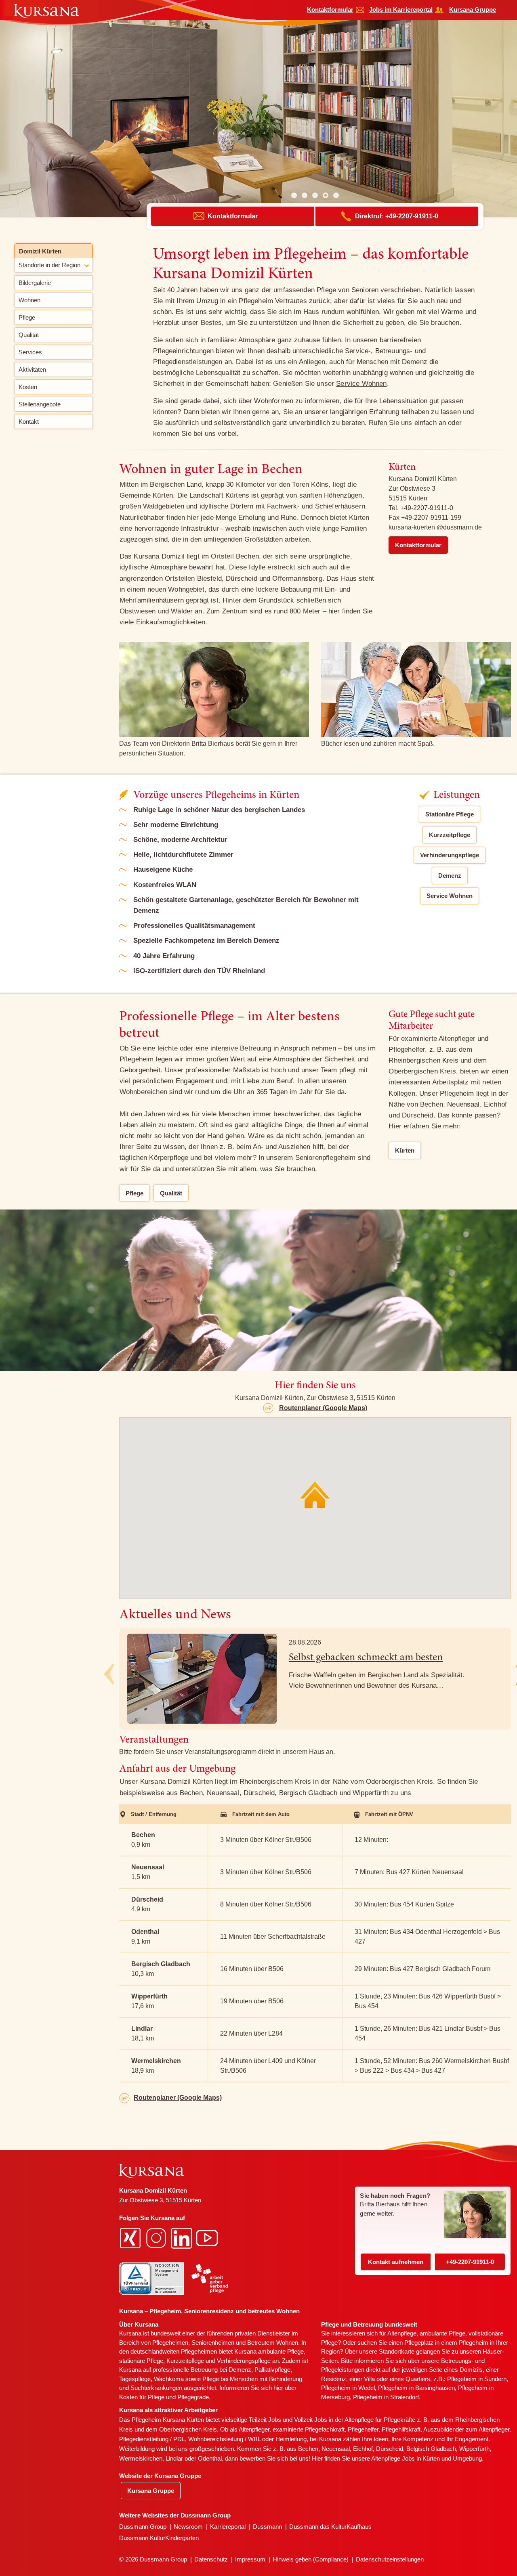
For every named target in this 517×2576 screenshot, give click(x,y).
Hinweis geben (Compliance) (311, 2559)
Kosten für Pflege (142, 2397)
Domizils (471, 2370)
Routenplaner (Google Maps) (323, 1408)
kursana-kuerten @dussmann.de (435, 527)
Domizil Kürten (40, 251)
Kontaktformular (330, 9)
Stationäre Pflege (450, 814)
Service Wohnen (361, 384)
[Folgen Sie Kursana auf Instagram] (157, 2237)
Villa (369, 2379)
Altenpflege (402, 2333)
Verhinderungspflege (450, 855)
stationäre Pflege (141, 2361)
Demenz (450, 876)
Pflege (135, 1193)
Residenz (334, 2379)
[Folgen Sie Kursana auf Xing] (131, 2237)
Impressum (250, 2559)
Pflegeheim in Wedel (348, 2388)
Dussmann (267, 2527)
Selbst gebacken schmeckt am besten (366, 1658)
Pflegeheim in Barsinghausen (416, 2388)
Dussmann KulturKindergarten (159, 2538)
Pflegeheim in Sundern (477, 2379)
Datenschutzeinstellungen (390, 2559)
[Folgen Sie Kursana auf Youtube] (208, 2237)
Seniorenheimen (213, 2343)
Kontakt (396, 2262)
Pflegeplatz (419, 2343)
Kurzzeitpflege (450, 835)
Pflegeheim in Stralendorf (386, 2397)
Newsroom (188, 2527)
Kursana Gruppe (473, 9)
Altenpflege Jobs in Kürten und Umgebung (427, 2458)
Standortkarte (397, 2351)
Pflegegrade (193, 2397)
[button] (294, 195)
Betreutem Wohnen (273, 2343)
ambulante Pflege (281, 2351)
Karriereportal (228, 2527)
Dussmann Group (143, 2527)
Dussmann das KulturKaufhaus (330, 2527)
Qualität (171, 1193)
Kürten (405, 1150)
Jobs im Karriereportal (401, 9)
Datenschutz (211, 2559)
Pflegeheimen (170, 2343)
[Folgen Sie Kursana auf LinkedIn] (183, 2237)
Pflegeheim (474, 2343)
